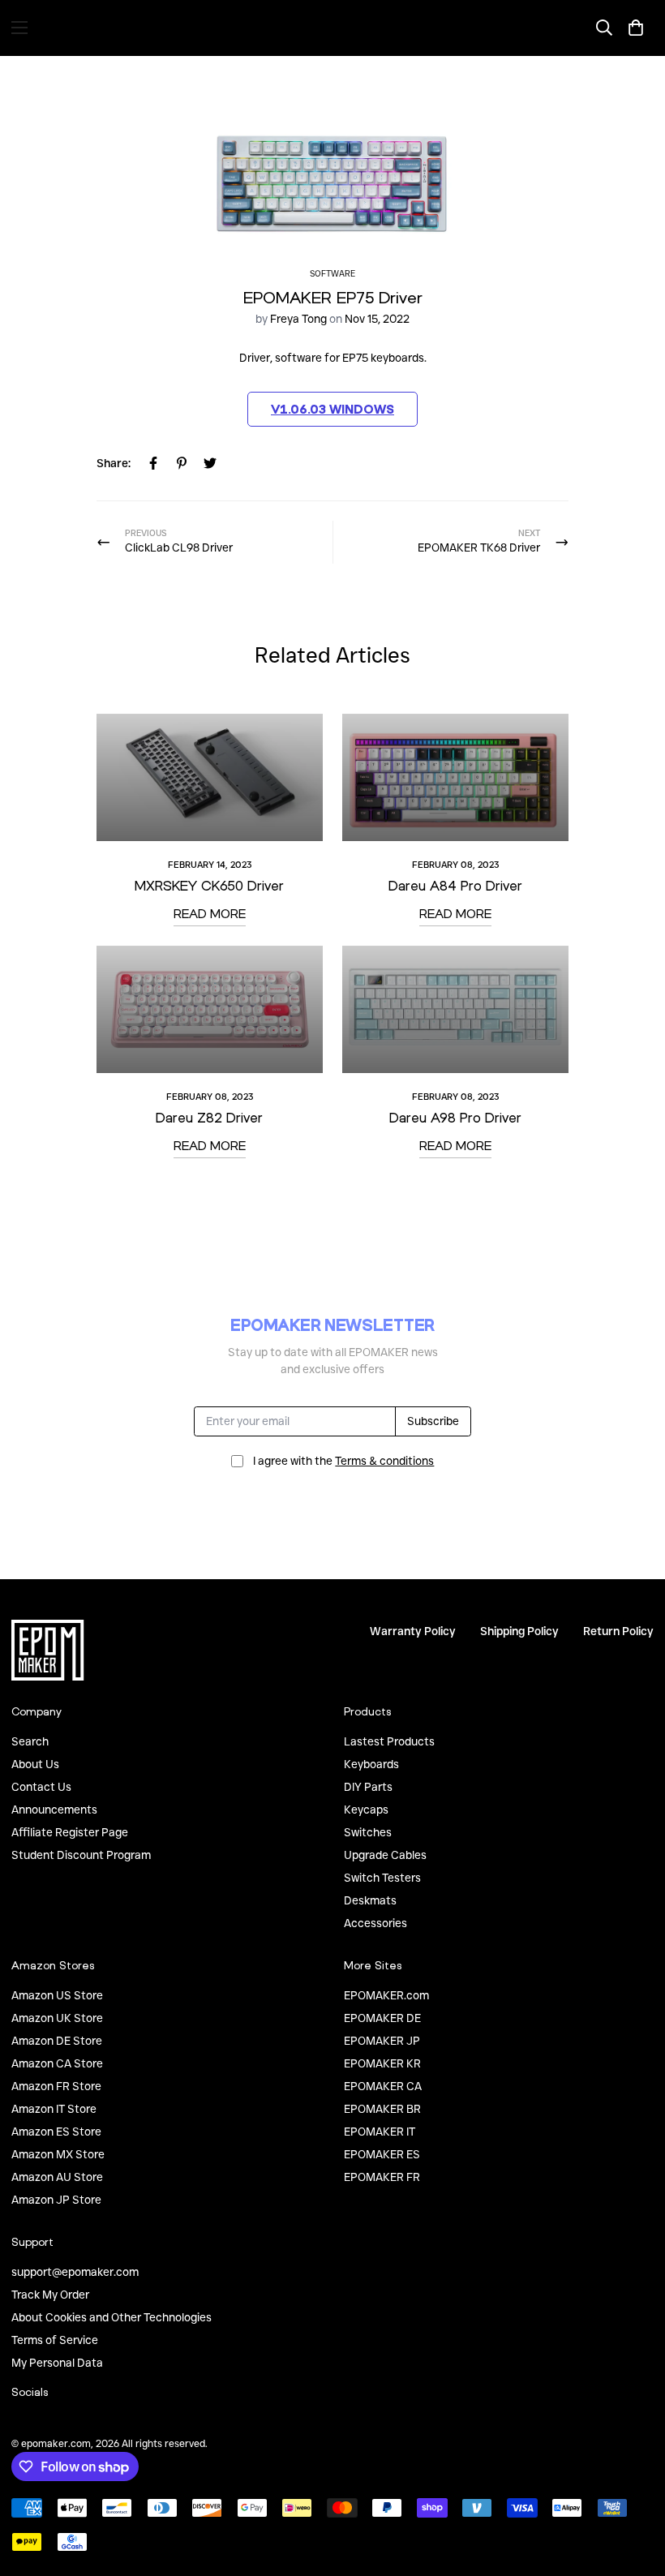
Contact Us (41, 1787)
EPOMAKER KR (382, 2063)
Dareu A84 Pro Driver (455, 885)
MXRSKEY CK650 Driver (209, 885)
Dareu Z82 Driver (209, 1117)
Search (30, 1741)
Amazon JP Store (56, 2200)
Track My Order (50, 2295)
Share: (114, 463)
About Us (35, 1764)
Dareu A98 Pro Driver (455, 1117)
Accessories (375, 1923)
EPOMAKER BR (382, 2109)
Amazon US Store (57, 1995)
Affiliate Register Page (70, 1832)
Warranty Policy (413, 1631)
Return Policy (618, 1631)
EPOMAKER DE (382, 2018)
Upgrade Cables (385, 1855)
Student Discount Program (81, 1855)
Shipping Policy (519, 1631)
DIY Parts (368, 1787)
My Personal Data (57, 2363)
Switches (368, 1832)
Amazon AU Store (57, 2177)
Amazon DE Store (57, 2041)
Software (332, 274)
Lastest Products (389, 1741)
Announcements (54, 1810)
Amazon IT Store (54, 2109)
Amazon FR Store (56, 2086)
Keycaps (366, 1810)
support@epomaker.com (75, 2272)
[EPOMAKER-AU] (332, 28)
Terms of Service (55, 2340)
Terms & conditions (384, 1461)
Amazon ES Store (56, 2132)
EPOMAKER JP (382, 2041)
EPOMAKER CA (383, 2086)
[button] (636, 28)
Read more (210, 913)
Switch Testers (382, 1878)
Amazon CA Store (57, 2063)
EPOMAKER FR (382, 2177)
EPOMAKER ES (382, 2154)
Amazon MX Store (58, 2154)
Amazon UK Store (57, 2018)
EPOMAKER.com (386, 1995)
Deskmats (370, 1900)
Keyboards (371, 1764)
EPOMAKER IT (380, 2132)
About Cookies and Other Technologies (112, 2317)
